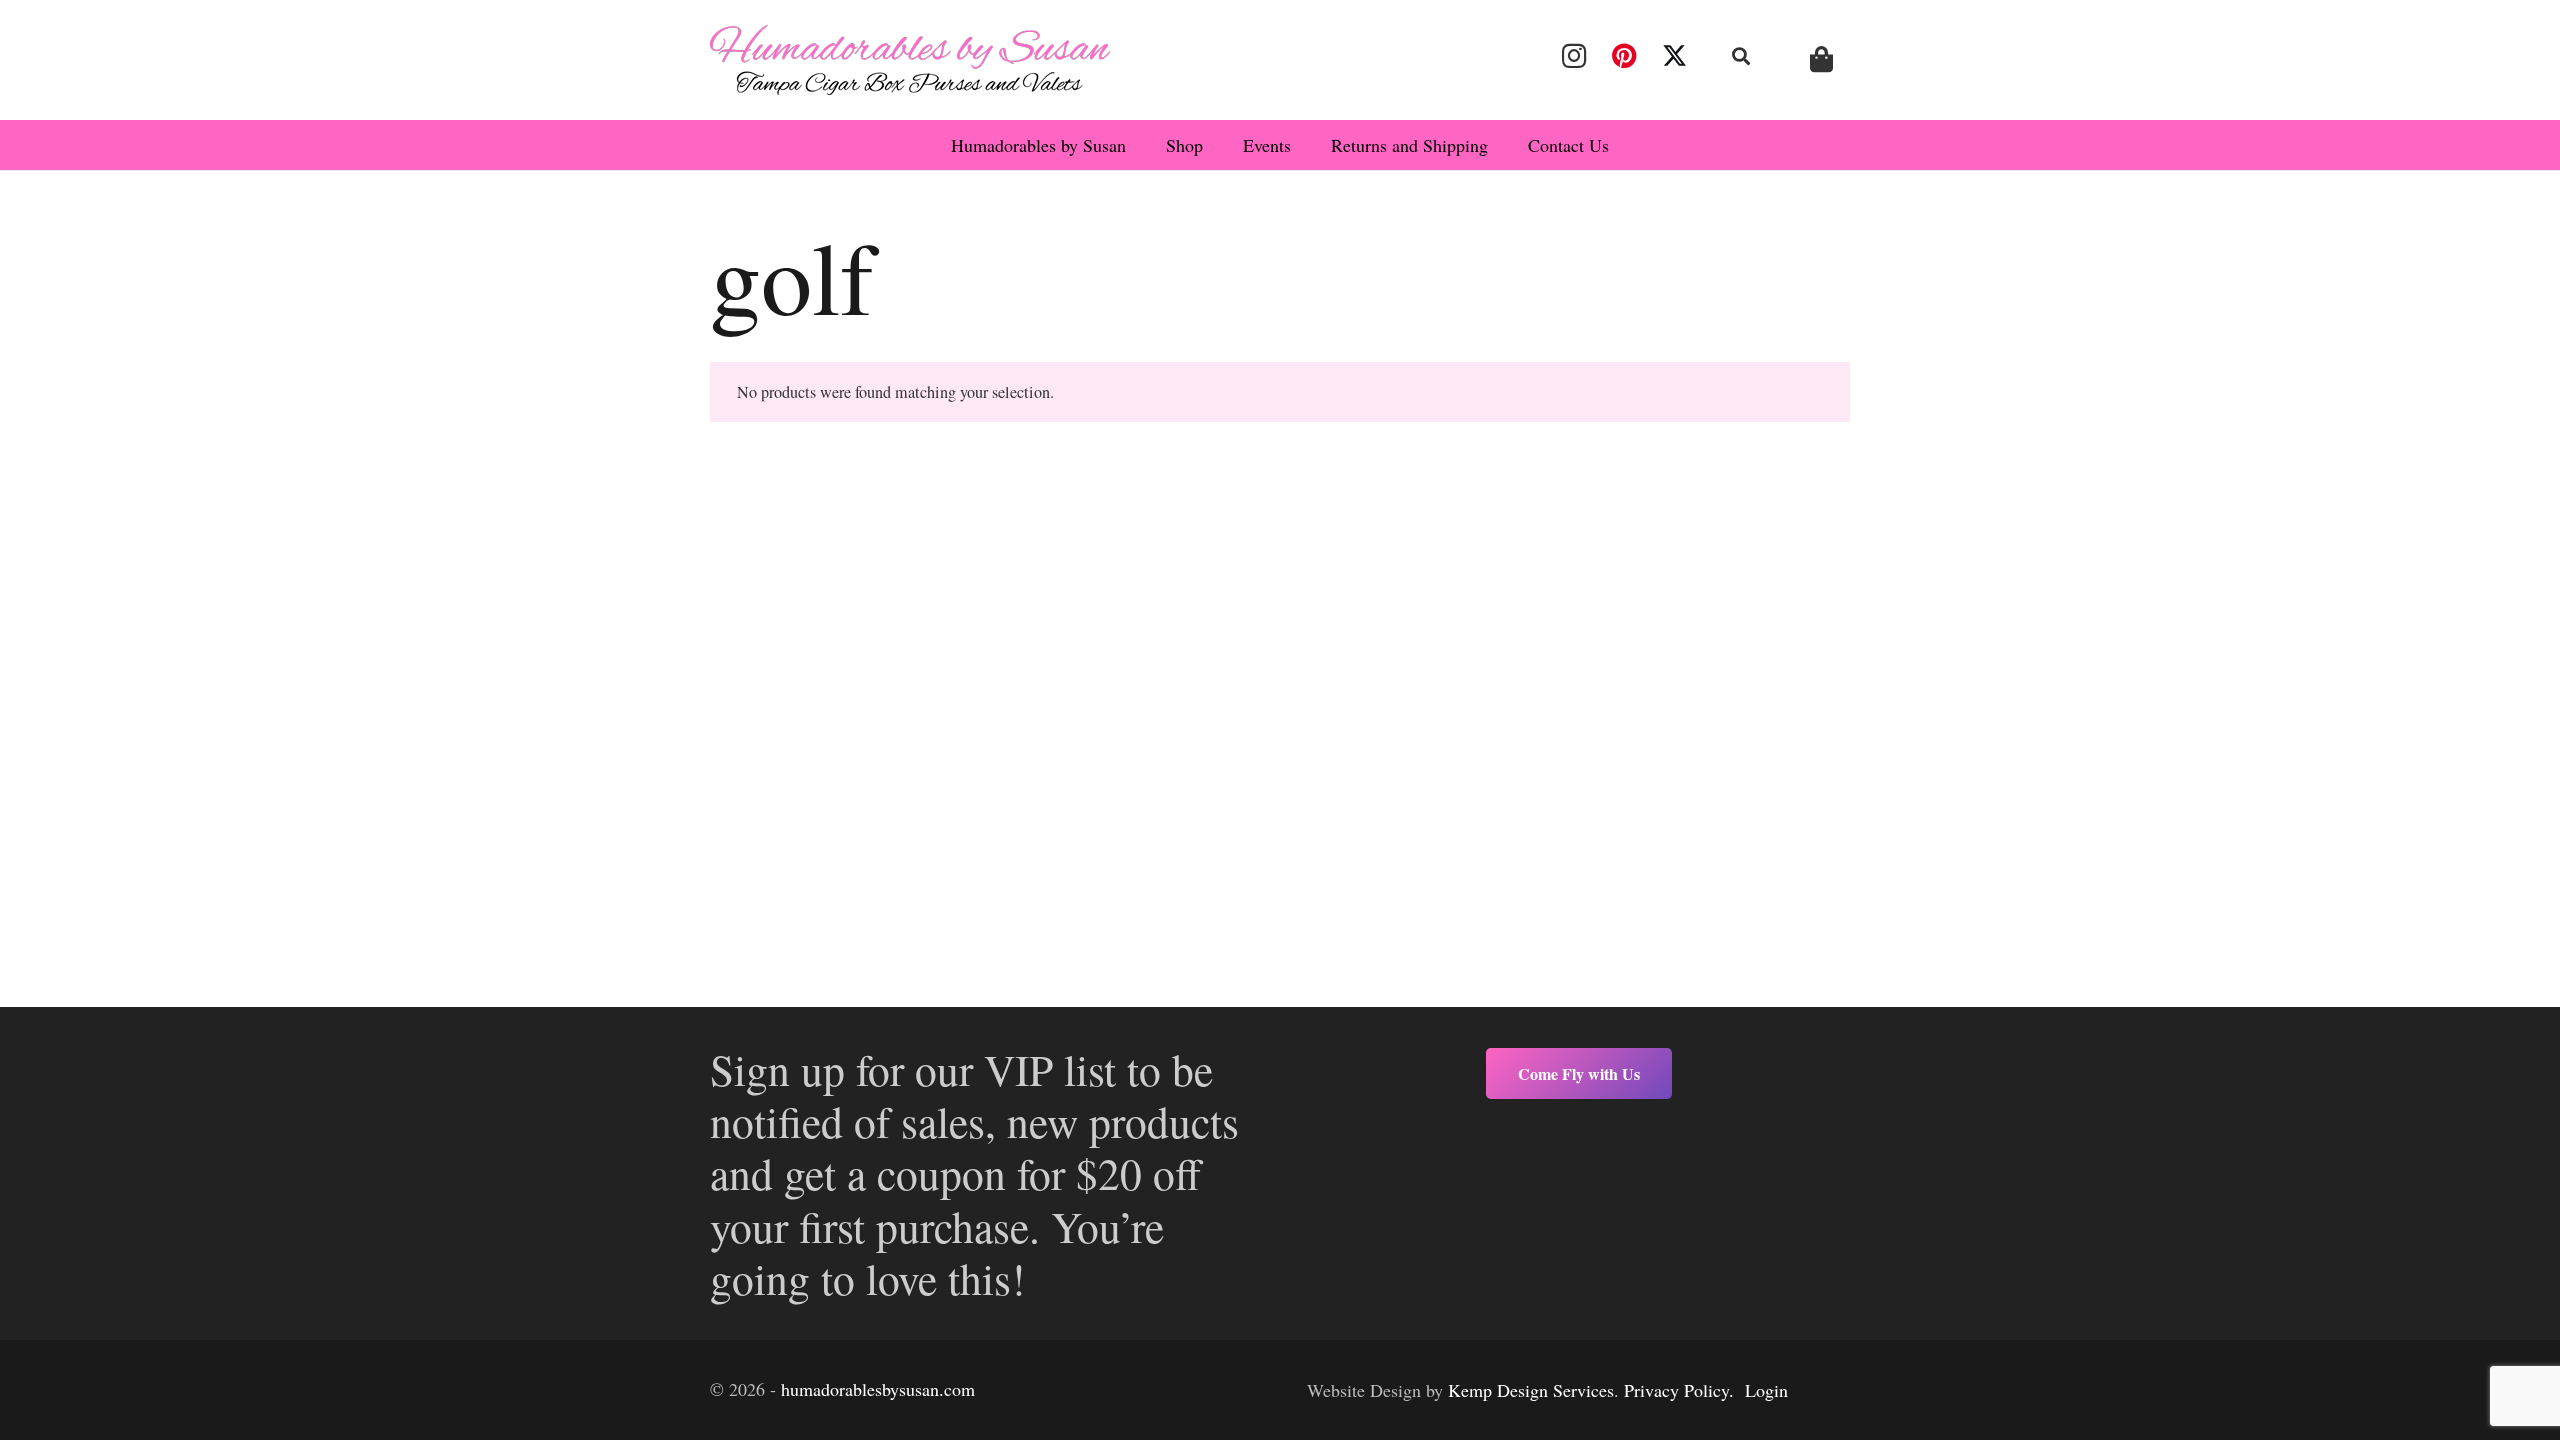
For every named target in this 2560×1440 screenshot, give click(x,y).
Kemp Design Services (1531, 1390)
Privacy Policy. (1679, 1390)
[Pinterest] (1624, 56)
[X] (1675, 56)
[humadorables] (910, 60)
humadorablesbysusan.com (878, 1389)
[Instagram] (1574, 56)
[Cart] (1821, 59)
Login (1766, 1390)
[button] (1742, 56)
